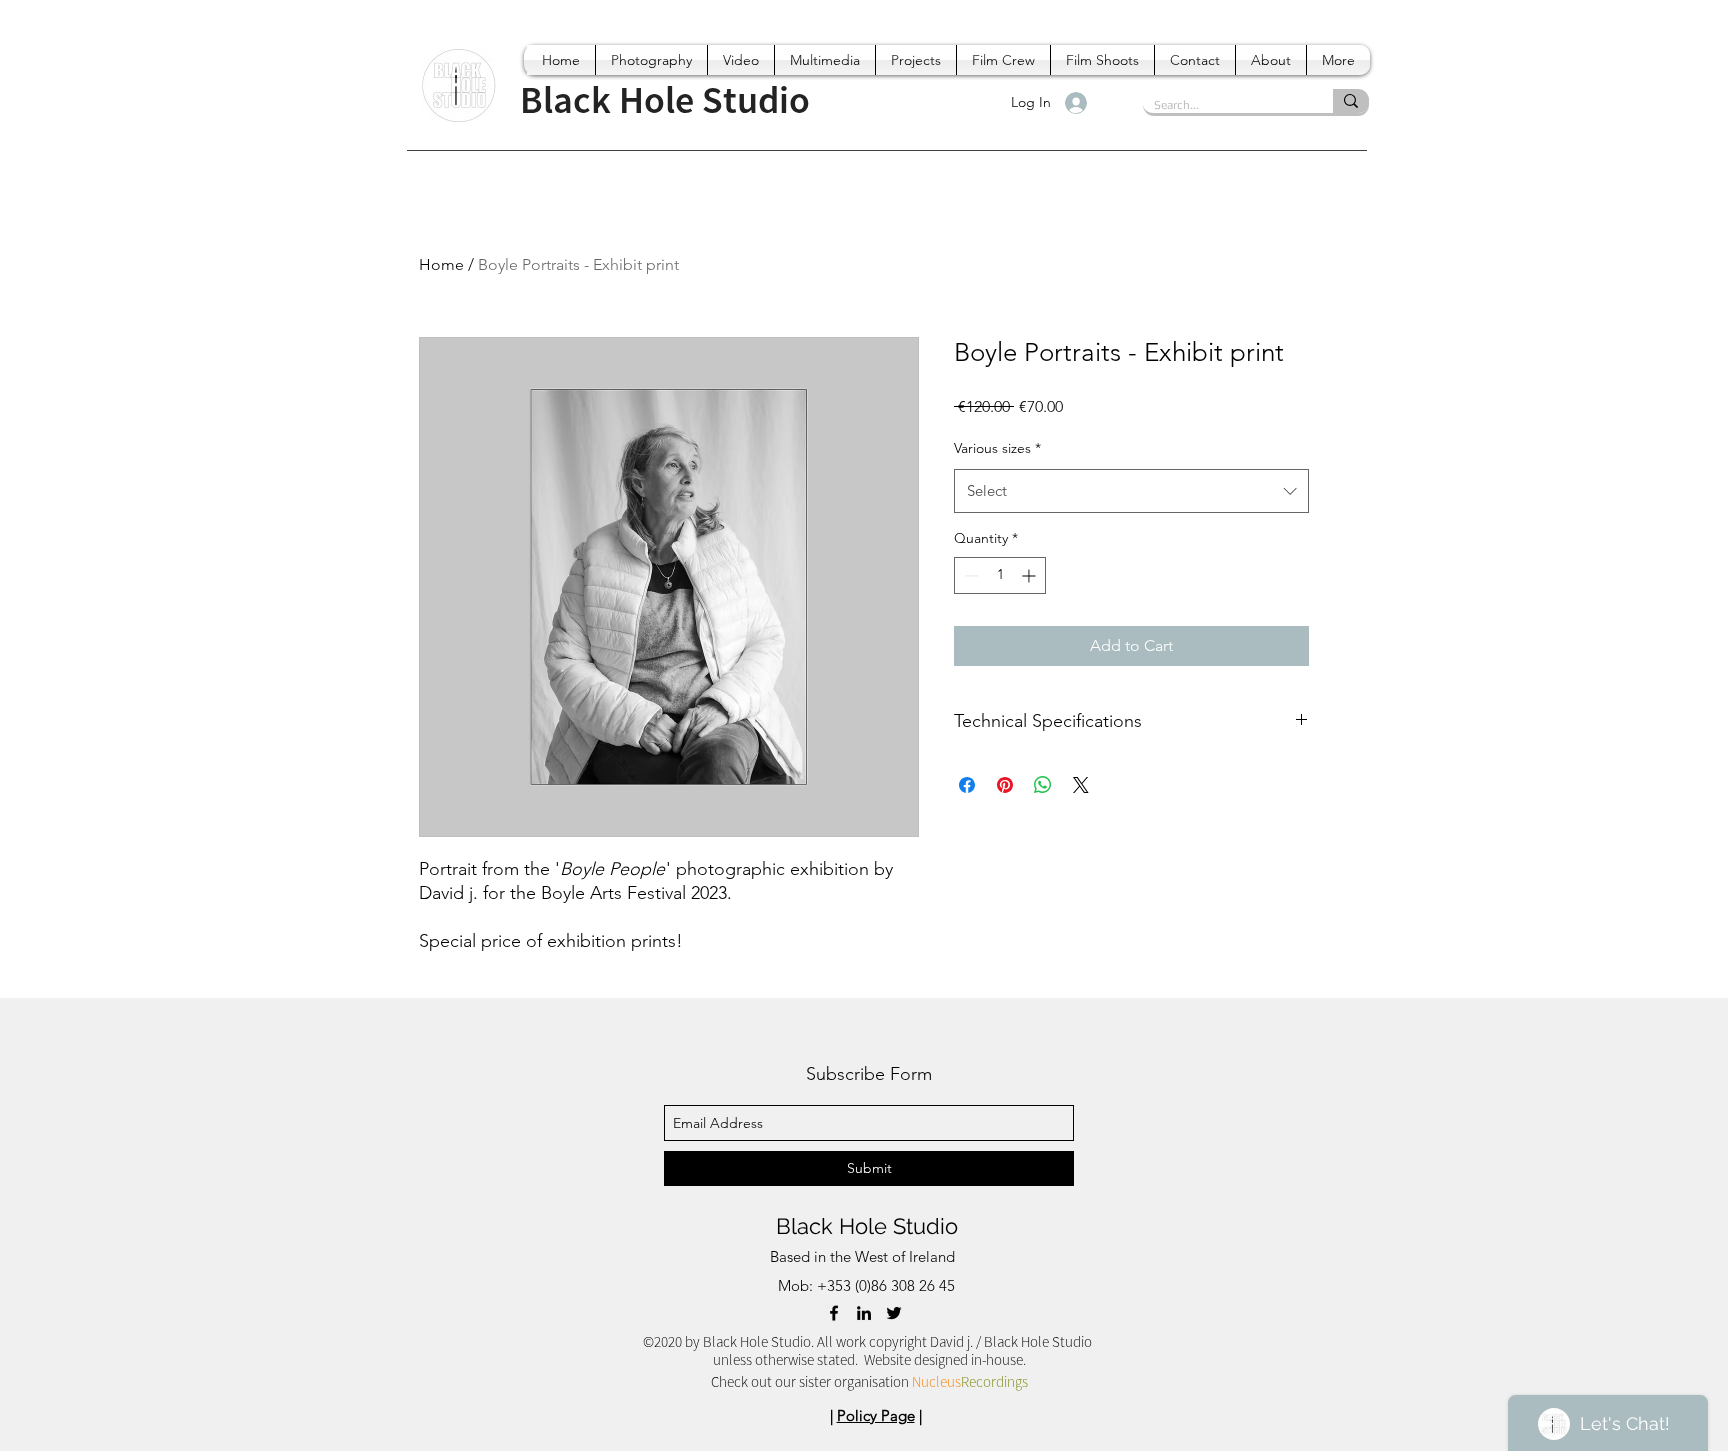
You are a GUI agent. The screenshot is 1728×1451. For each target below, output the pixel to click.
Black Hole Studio (867, 1226)
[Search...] (1351, 101)
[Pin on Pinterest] (1005, 785)
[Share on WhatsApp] (1043, 785)
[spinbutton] (1000, 575)
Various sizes (997, 448)
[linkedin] (864, 1313)
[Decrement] (969, 575)
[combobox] (1131, 491)
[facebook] (834, 1313)
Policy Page (876, 1415)
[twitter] (894, 1313)
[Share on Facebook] (967, 785)
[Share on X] (1081, 785)
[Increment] (1030, 575)
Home (441, 264)
